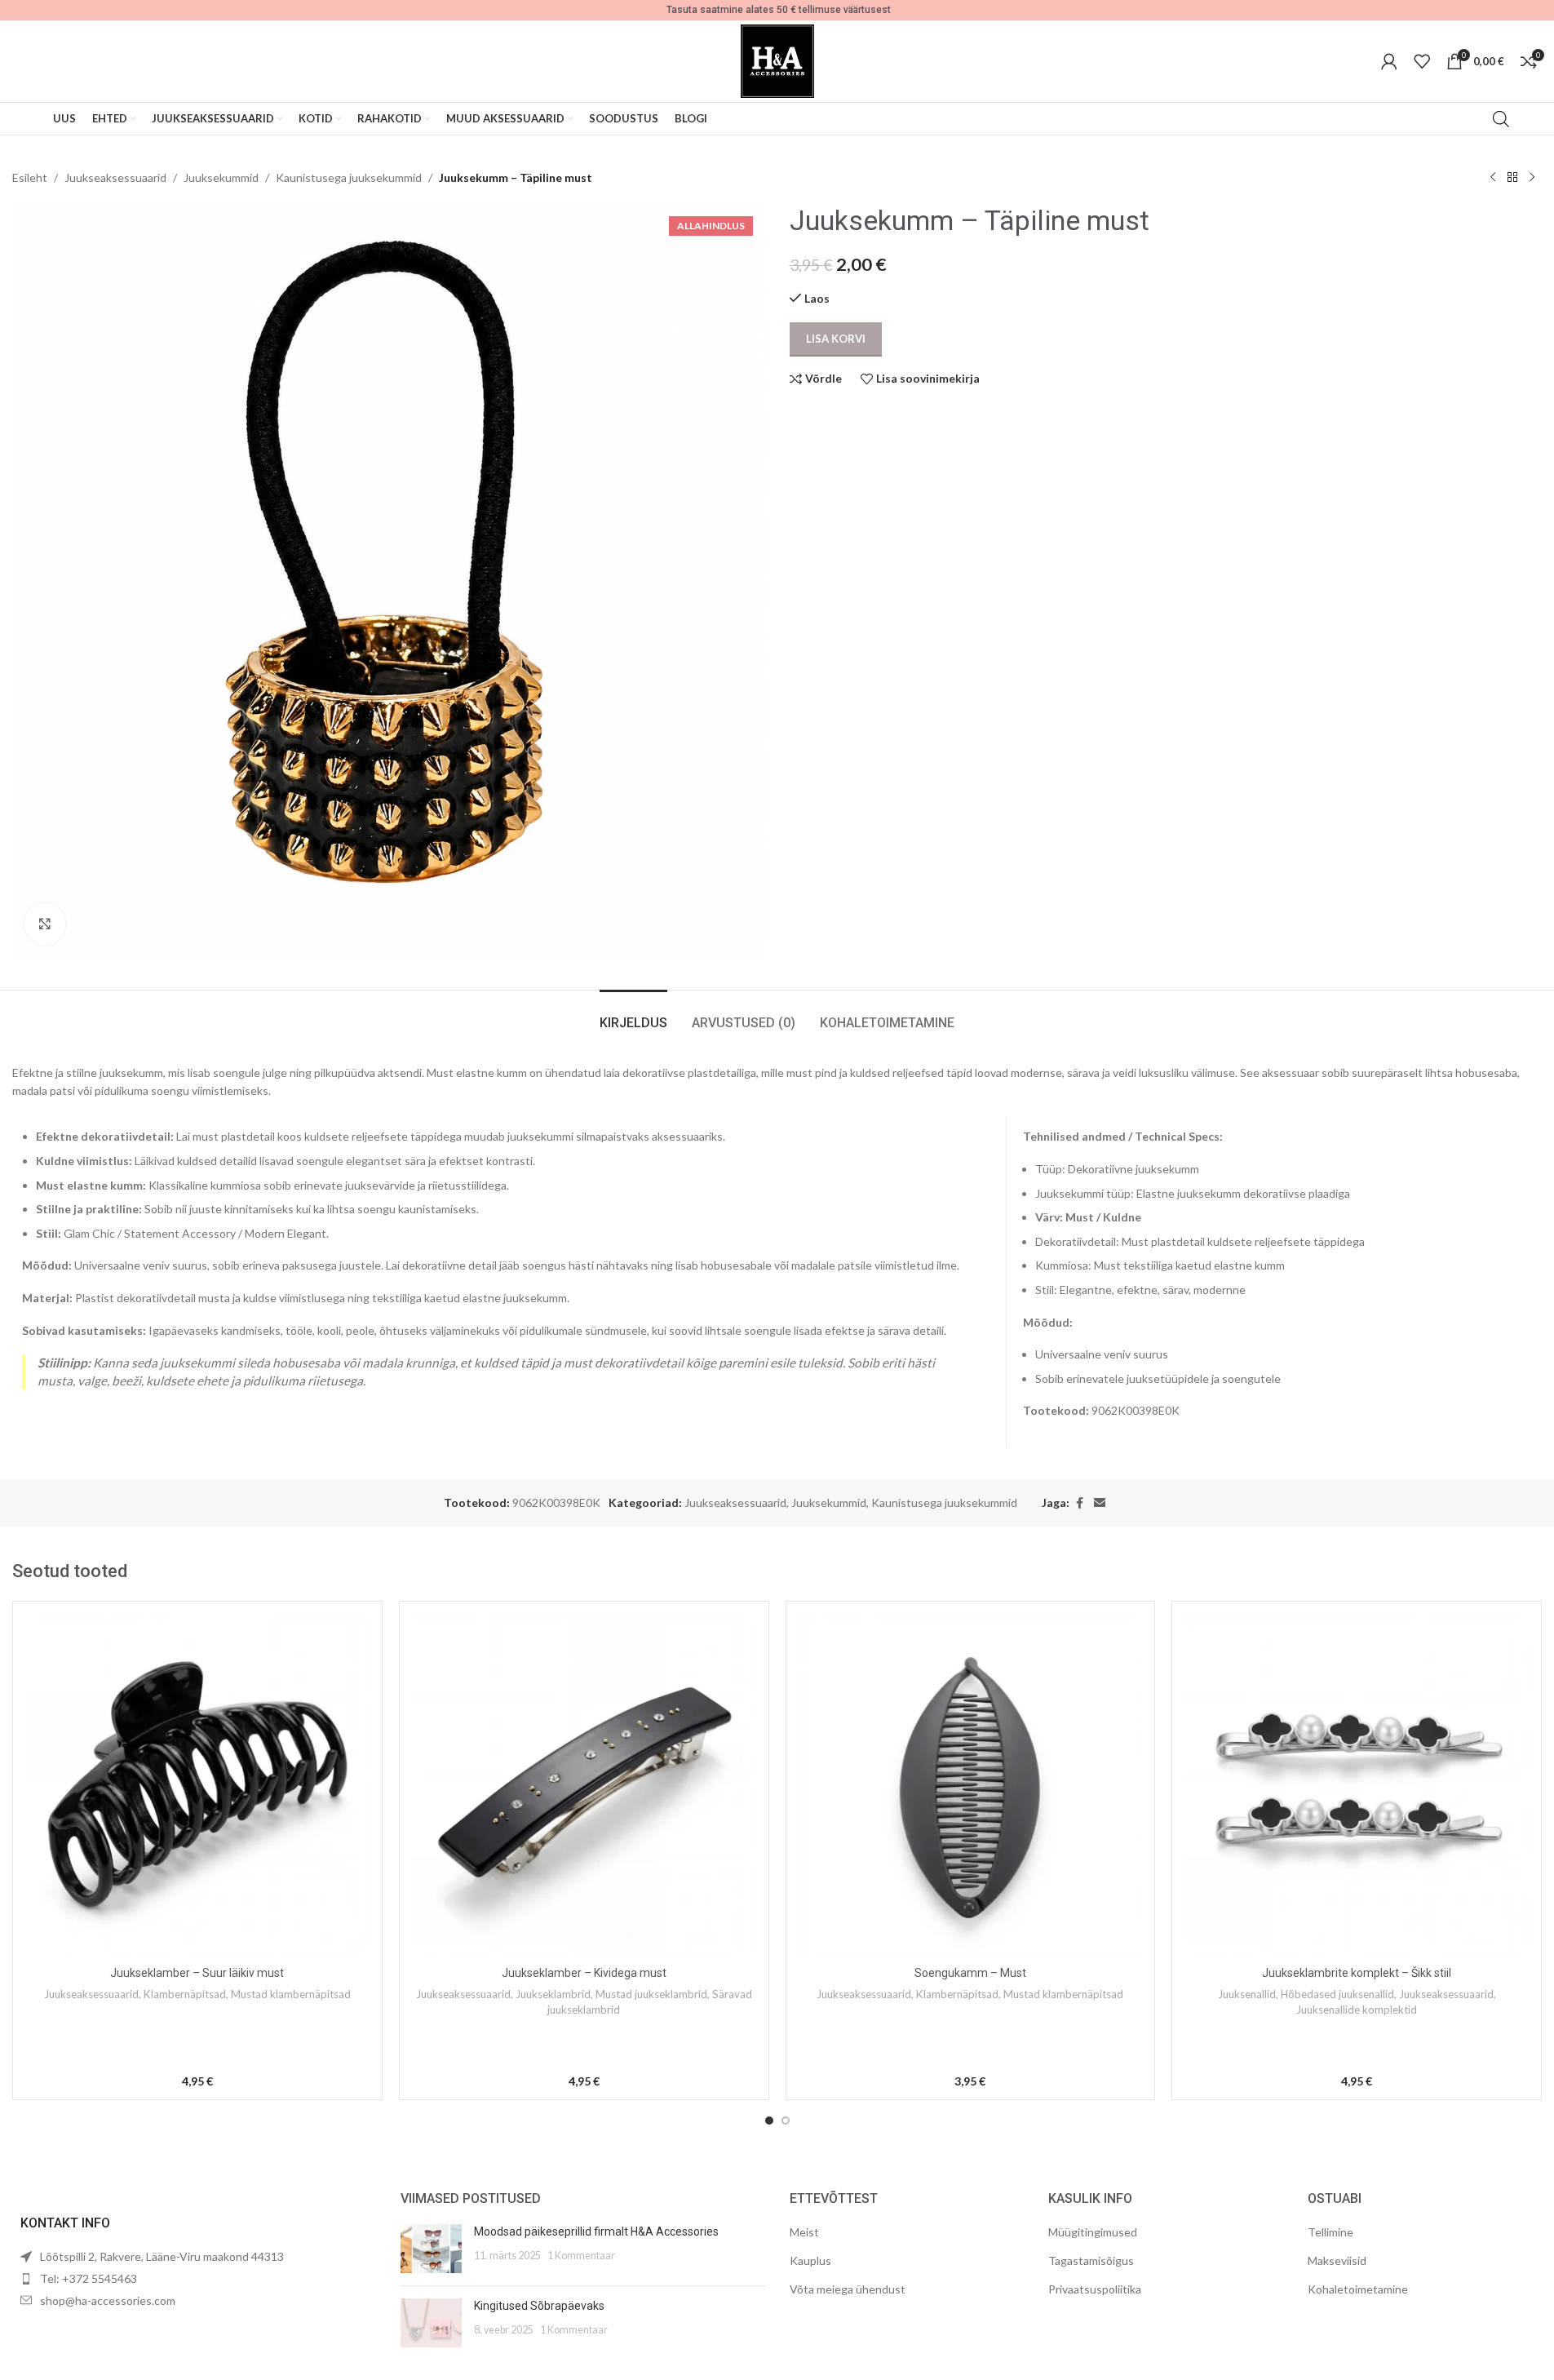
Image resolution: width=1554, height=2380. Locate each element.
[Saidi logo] (777, 60)
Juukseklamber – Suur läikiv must (197, 1973)
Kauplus (810, 2260)
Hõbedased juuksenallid (1337, 1994)
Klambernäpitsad (185, 1994)
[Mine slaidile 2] (786, 2121)
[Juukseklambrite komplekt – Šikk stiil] (1357, 1786)
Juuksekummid (221, 177)
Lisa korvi (836, 339)
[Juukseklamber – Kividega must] (584, 1786)
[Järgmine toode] (1532, 178)
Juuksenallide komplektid (1357, 2010)
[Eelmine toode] (1493, 178)
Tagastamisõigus (1091, 2260)
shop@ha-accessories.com (108, 2300)
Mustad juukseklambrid (651, 1994)
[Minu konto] (1389, 61)
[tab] (633, 1015)
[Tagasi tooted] (1512, 178)
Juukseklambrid (553, 1994)
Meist (804, 2232)
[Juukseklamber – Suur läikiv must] (197, 1786)
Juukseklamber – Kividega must (584, 1973)
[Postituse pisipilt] (431, 2249)
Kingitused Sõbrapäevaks (539, 2306)
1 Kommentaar (581, 2256)
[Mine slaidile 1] (769, 2121)
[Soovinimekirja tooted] (1422, 61)
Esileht (30, 177)
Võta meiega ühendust (848, 2289)
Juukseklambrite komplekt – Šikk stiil (1357, 1973)
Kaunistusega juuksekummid (349, 177)
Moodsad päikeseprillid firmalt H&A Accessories (596, 2232)
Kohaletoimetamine (1358, 2289)
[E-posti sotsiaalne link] (1100, 1503)
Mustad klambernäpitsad (291, 1994)
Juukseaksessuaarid (115, 177)
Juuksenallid (1247, 1994)
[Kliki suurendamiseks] (45, 924)
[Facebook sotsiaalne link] (1079, 1503)
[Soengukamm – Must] (971, 1786)
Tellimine (1330, 2232)
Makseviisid (1337, 2260)
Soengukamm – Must (970, 1973)
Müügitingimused (1093, 2232)
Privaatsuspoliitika (1095, 2289)
